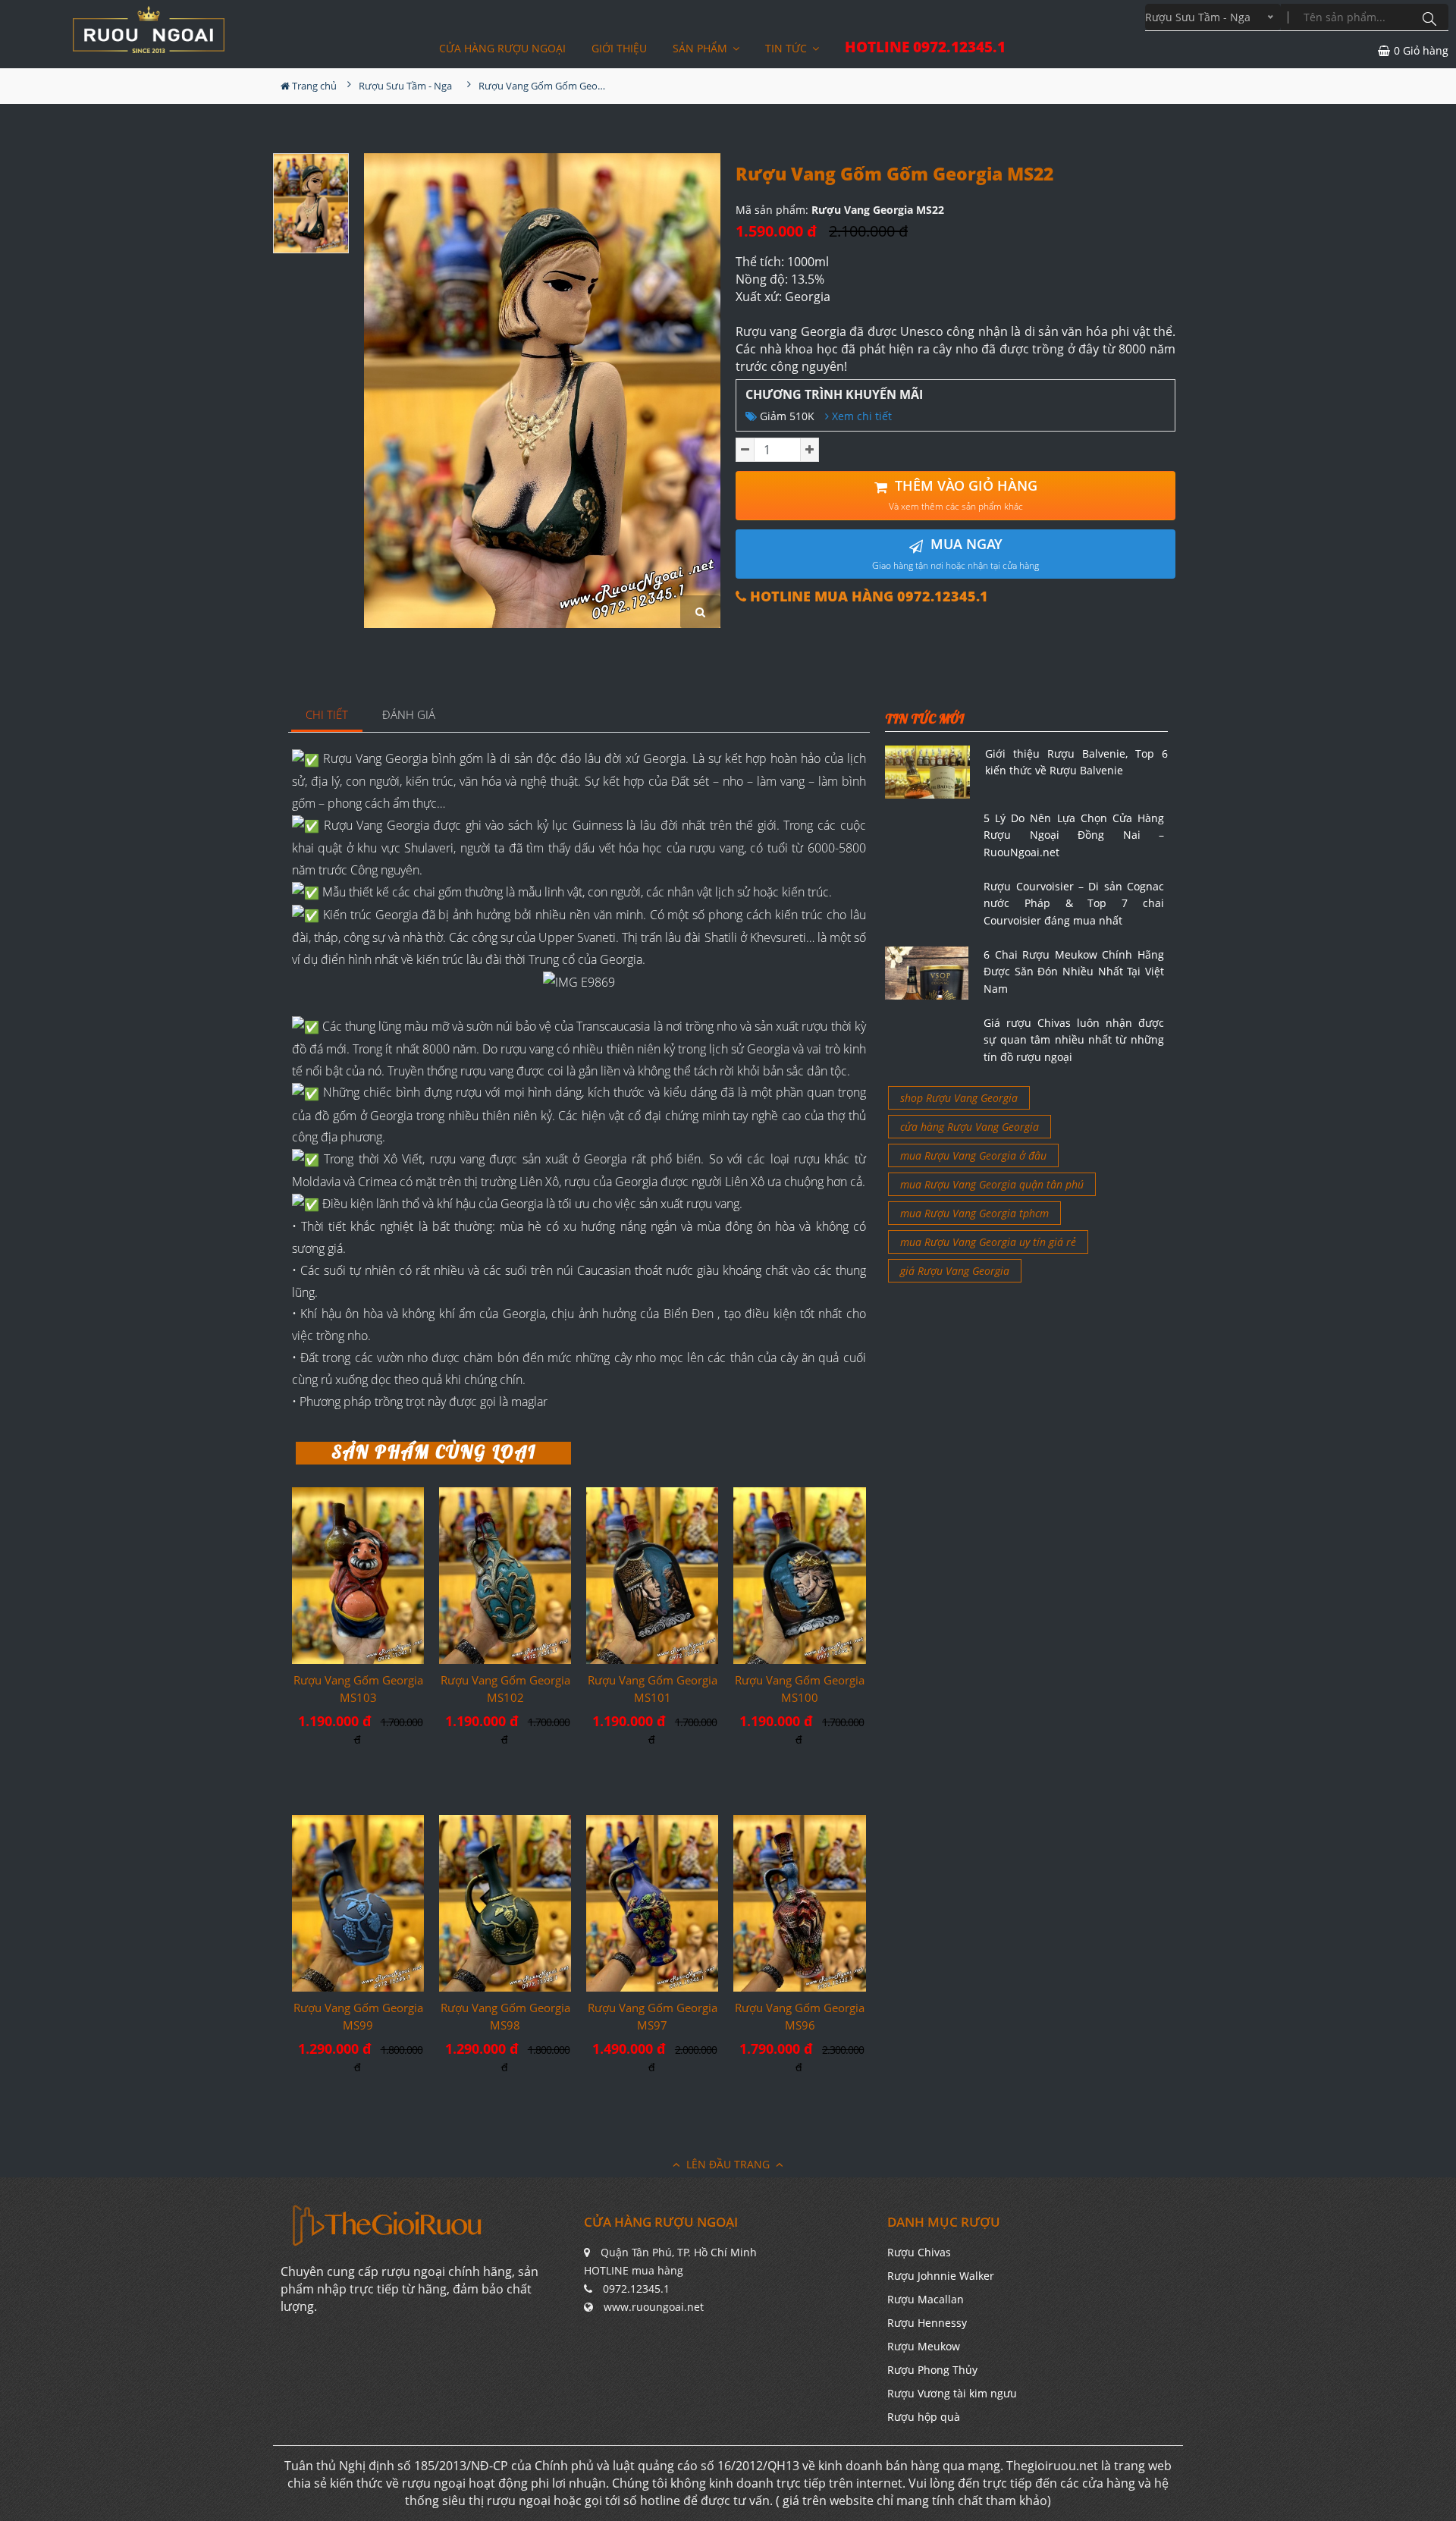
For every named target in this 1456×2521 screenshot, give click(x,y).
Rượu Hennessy (927, 2323)
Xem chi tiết (860, 416)
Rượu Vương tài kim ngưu (952, 2393)
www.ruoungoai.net (654, 2307)
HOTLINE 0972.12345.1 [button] (925, 47)
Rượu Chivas (919, 2252)
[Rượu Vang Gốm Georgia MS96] (799, 1903)
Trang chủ (313, 86)
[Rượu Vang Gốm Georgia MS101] (652, 1575)
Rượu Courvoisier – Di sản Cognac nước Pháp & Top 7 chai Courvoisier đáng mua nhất (1074, 903)
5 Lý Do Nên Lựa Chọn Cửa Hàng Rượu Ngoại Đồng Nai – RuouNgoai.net (1074, 835)
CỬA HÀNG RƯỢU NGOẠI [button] (502, 48)
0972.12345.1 (636, 2289)
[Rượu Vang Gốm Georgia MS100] (799, 1576)
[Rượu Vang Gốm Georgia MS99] (358, 1903)
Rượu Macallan (926, 2299)
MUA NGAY (955, 553)
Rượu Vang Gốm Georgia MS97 (653, 2016)
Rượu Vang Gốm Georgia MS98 (505, 2016)
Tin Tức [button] (788, 48)
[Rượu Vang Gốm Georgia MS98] (505, 1903)
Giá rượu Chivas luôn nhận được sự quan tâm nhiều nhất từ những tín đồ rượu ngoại (1074, 1040)
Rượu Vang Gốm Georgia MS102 (505, 1689)
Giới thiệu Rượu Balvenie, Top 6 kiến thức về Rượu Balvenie (1076, 762)
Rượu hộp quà (924, 2417)
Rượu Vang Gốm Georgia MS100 (800, 1689)
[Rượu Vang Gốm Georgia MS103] (358, 1575)
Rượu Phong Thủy (932, 2370)
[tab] (327, 716)
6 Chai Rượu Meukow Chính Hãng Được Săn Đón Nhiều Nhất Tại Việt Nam (1074, 972)
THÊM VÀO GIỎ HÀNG (963, 495)
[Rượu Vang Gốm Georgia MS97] (652, 1903)
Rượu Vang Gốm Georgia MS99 (358, 2016)
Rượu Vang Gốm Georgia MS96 (800, 2016)
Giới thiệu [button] (619, 48)
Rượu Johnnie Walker (941, 2276)
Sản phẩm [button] (701, 48)
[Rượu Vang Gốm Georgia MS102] (505, 1576)
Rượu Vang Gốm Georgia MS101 (653, 1689)
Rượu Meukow (924, 2346)
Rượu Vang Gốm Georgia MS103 (358, 1689)
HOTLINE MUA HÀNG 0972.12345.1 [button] (867, 597)
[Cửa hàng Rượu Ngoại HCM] (149, 30)
